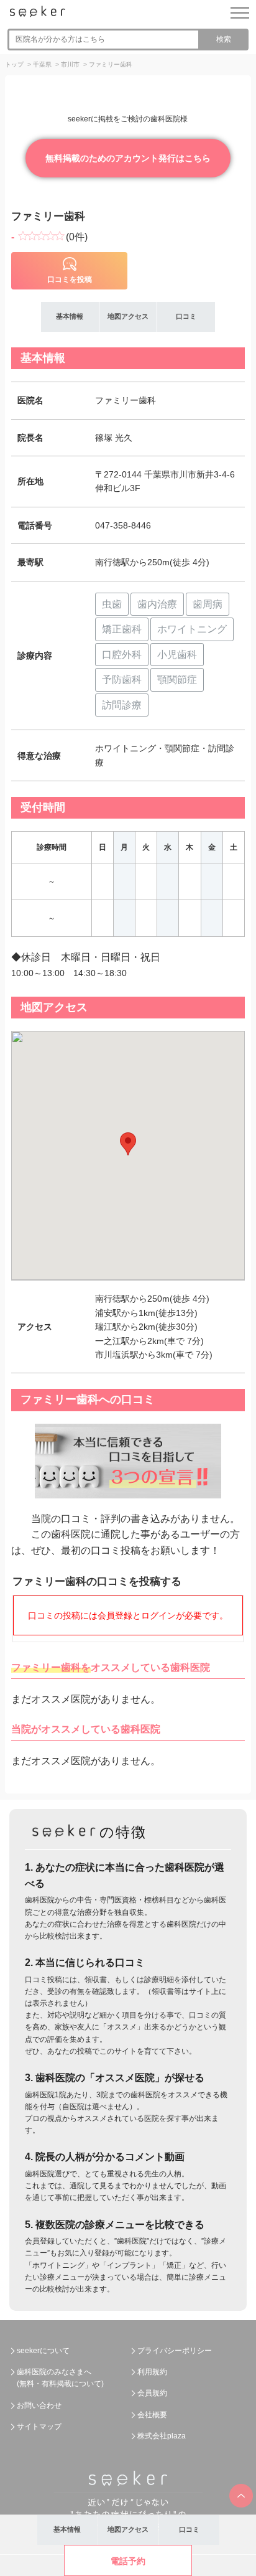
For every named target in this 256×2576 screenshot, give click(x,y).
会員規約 (152, 2393)
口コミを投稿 (70, 280)
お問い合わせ (39, 2405)
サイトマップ (39, 2427)
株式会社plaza (162, 2436)
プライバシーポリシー (175, 2351)
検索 (224, 39)
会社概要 (152, 2415)
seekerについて (43, 2351)
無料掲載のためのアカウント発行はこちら (128, 158)
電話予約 (128, 2561)
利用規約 (152, 2372)
